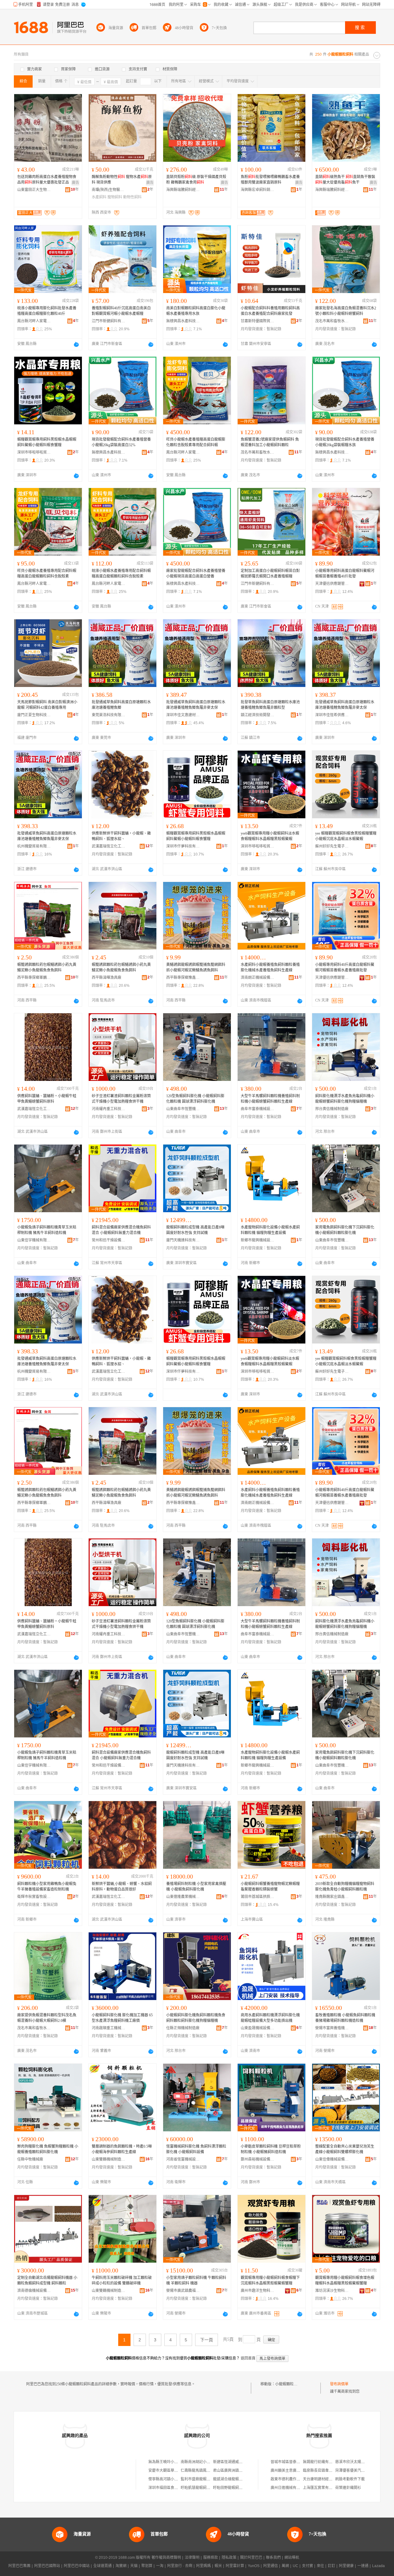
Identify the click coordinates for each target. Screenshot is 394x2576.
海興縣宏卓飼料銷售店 (258, 190)
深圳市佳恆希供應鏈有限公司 (332, 715)
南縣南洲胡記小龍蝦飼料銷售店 (207, 2462)
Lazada (378, 2566)
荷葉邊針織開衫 (348, 2488)
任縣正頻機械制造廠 (183, 2028)
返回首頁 (248, 2358)
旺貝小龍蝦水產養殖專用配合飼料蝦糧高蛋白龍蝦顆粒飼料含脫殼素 (47, 574)
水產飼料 (99, 197)
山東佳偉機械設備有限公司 (332, 2159)
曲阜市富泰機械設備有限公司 (258, 1109)
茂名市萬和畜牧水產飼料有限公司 (332, 321)
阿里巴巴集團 (19, 2566)
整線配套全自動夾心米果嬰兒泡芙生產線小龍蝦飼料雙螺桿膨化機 (345, 2149)
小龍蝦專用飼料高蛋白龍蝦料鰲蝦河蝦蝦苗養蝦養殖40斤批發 (345, 574)
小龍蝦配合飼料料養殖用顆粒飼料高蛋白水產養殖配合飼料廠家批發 (270, 311)
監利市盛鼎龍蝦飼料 (197, 2479)
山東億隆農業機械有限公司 (183, 1897)
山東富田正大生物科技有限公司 (34, 190)
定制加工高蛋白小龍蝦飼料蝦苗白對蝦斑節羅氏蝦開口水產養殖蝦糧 (270, 574)
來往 (320, 2566)
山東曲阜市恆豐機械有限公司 (183, 1109)
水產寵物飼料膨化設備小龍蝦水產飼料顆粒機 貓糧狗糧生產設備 (270, 1230)
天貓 (134, 2566)
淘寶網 (121, 2566)
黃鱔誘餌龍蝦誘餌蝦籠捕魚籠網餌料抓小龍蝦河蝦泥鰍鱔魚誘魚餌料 (196, 967)
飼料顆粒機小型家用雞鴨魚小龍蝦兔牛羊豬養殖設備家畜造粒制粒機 (47, 1887)
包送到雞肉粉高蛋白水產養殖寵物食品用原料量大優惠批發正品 (47, 180)
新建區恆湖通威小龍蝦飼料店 (237, 2462)
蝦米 (218, 2566)
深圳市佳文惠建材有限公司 (183, 715)
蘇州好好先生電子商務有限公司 (332, 846)
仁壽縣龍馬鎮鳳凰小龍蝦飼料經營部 (210, 2471)
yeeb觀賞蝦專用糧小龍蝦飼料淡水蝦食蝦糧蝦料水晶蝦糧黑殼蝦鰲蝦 (270, 836)
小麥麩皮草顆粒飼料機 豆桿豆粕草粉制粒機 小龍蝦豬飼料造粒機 (271, 2149)
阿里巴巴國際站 (47, 2566)
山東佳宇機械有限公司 (34, 1240)
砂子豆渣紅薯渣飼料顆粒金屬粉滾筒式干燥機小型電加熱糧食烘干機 (121, 1099)
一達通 (363, 2566)
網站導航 (292, 2558)
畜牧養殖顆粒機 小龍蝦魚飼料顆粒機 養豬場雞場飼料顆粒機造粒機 (345, 2018)
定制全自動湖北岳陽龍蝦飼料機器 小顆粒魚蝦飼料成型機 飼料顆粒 (47, 2280)
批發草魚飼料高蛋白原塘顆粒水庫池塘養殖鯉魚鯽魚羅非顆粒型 (270, 705)
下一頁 (207, 2340)
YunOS (254, 2566)
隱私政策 (229, 2558)
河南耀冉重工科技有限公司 (109, 1109)
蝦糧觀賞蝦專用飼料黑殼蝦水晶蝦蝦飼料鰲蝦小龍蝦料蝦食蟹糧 (47, 442)
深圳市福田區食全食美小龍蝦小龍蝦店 (180, 2488)
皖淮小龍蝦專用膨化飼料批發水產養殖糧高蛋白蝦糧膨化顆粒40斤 (47, 311)
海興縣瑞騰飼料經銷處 (183, 190)
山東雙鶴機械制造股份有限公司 (109, 2159)
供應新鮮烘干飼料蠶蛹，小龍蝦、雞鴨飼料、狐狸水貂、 (121, 836)
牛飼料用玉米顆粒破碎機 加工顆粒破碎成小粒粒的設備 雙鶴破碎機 (122, 2280)
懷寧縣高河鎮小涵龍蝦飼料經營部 (176, 2479)
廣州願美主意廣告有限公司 (293, 2471)
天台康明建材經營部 (320, 2479)
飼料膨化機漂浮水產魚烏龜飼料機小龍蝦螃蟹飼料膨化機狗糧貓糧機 (345, 1099)
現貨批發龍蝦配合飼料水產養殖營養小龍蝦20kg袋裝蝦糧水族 (345, 442)
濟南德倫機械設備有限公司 (34, 2291)
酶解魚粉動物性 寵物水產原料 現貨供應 (122, 180)
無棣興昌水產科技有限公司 (183, 321)
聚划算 (147, 2566)
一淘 (160, 2566)
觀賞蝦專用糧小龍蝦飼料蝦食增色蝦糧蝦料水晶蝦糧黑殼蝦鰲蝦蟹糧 (345, 2280)
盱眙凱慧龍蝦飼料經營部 (201, 2488)
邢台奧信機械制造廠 (332, 1109)
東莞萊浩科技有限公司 (109, 715)
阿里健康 (346, 2566)
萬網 (285, 2566)
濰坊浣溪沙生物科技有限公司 (332, 2291)
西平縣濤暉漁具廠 (107, 978)
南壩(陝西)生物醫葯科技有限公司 (109, 190)
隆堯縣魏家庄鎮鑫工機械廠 (332, 1897)
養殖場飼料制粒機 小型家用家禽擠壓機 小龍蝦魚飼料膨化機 (196, 1887)
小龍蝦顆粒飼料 (288, 2384)
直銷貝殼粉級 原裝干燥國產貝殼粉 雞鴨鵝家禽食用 (196, 180)
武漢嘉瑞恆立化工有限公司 (109, 846)
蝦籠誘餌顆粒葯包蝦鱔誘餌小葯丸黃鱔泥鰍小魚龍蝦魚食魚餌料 (47, 967)
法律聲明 (192, 2558)
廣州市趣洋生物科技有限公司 (258, 2291)
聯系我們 (273, 2558)
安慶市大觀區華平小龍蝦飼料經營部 (178, 2471)
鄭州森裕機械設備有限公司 (258, 2159)
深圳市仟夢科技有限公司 (183, 846)
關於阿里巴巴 (251, 2558)
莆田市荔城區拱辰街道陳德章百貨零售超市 (258, 1897)
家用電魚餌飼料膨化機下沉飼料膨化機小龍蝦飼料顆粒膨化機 (345, 1230)
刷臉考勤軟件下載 (350, 2479)
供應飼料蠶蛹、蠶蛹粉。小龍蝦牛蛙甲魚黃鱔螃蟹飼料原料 (47, 1099)
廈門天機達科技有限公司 (183, 1240)
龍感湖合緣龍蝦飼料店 (231, 2479)
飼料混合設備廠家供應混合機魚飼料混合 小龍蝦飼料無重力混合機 (121, 1230)
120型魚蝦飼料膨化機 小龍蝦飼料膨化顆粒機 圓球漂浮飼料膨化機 (195, 1099)
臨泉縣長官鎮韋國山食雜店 (325, 2471)
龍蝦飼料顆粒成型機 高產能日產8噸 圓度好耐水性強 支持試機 (195, 1230)
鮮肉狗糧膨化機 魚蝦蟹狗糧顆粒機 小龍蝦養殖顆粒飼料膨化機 (48, 2149)
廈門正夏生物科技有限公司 (34, 715)
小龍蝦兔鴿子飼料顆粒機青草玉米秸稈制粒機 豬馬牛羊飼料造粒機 (47, 1230)
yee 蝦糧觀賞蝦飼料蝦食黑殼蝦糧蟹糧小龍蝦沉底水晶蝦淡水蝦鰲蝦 (346, 836)
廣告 (75, 183)
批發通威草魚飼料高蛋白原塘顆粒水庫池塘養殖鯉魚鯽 (121, 705)
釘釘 (332, 2566)
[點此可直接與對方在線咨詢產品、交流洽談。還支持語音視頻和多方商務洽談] (76, 344)
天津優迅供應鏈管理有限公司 (332, 584)
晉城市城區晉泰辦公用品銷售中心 (298, 2462)
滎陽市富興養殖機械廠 (332, 2028)
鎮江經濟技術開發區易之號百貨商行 (258, 715)
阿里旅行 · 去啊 (180, 2566)
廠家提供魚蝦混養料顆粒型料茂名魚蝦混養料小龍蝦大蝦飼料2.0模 (47, 2018)
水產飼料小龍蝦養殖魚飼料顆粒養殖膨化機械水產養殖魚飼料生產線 (270, 967)
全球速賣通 (103, 2566)
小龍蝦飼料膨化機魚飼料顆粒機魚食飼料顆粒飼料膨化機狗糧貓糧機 (196, 2018)
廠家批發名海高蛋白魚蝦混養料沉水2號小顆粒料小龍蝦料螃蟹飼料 (346, 311)
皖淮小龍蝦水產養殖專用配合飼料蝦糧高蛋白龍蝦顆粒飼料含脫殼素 (121, 574)
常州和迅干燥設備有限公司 (109, 1240)
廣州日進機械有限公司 (289, 2488)
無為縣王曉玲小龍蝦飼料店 (171, 2462)
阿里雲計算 (235, 2566)
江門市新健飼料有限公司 (109, 321)
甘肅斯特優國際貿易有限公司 (258, 321)
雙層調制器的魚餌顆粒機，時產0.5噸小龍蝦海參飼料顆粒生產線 (122, 2149)
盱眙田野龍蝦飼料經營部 (233, 2488)
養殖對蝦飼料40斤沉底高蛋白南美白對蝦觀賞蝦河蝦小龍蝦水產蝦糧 (121, 311)
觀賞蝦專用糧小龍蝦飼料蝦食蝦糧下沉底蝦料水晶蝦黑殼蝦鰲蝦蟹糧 (270, 2280)
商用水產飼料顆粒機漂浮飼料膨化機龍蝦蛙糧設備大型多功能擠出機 (270, 2018)
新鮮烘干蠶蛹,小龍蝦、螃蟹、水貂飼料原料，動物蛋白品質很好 (122, 1887)
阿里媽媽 (203, 2566)
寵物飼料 (115, 197)
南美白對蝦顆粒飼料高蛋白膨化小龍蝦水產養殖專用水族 (196, 311)
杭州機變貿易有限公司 (34, 846)
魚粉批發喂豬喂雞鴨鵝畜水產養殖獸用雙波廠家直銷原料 (270, 180)
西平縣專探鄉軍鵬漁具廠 (34, 978)
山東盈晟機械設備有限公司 (258, 2028)
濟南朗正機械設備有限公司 (258, 978)
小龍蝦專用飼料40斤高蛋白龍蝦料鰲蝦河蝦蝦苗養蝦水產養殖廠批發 (345, 967)
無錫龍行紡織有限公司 (321, 2462)
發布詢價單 (339, 2384)
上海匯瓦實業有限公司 (321, 2488)
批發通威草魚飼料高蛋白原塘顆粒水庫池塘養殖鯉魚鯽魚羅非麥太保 (196, 705)
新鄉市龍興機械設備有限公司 (258, 1240)
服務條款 (211, 2558)
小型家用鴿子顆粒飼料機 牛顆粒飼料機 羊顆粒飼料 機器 (196, 2280)
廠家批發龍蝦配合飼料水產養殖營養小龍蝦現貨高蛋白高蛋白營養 (196, 574)
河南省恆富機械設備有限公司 (183, 2159)
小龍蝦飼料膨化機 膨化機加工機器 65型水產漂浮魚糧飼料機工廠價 (122, 2018)
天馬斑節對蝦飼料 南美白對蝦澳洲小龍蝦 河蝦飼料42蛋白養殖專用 (47, 705)
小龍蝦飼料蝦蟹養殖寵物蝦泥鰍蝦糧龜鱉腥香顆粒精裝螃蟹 (270, 1887)
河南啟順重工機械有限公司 (109, 2028)
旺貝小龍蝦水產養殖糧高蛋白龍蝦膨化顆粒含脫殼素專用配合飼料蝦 (196, 442)
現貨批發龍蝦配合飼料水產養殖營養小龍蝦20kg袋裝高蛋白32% (121, 442)
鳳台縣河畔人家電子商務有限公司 (34, 321)
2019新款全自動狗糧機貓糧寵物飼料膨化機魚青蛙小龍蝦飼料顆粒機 (345, 1887)
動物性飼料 (132, 197)
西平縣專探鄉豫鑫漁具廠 (183, 978)
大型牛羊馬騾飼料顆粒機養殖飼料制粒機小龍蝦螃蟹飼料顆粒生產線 (270, 1099)
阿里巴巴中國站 (77, 2566)
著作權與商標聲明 (166, 2558)
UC (295, 2566)
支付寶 (308, 2566)
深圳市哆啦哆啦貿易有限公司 (34, 452)
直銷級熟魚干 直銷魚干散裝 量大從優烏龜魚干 (345, 180)
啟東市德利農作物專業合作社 (295, 2479)
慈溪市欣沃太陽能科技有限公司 (361, 2462)
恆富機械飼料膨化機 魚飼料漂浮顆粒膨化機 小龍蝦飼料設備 (196, 2149)
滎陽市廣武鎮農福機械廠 (183, 2291)
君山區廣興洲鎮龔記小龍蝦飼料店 (241, 2471)
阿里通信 (271, 2566)
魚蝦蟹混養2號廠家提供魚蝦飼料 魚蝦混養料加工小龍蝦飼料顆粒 (270, 442)
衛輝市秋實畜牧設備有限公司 (34, 1897)
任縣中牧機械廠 (30, 2159)
